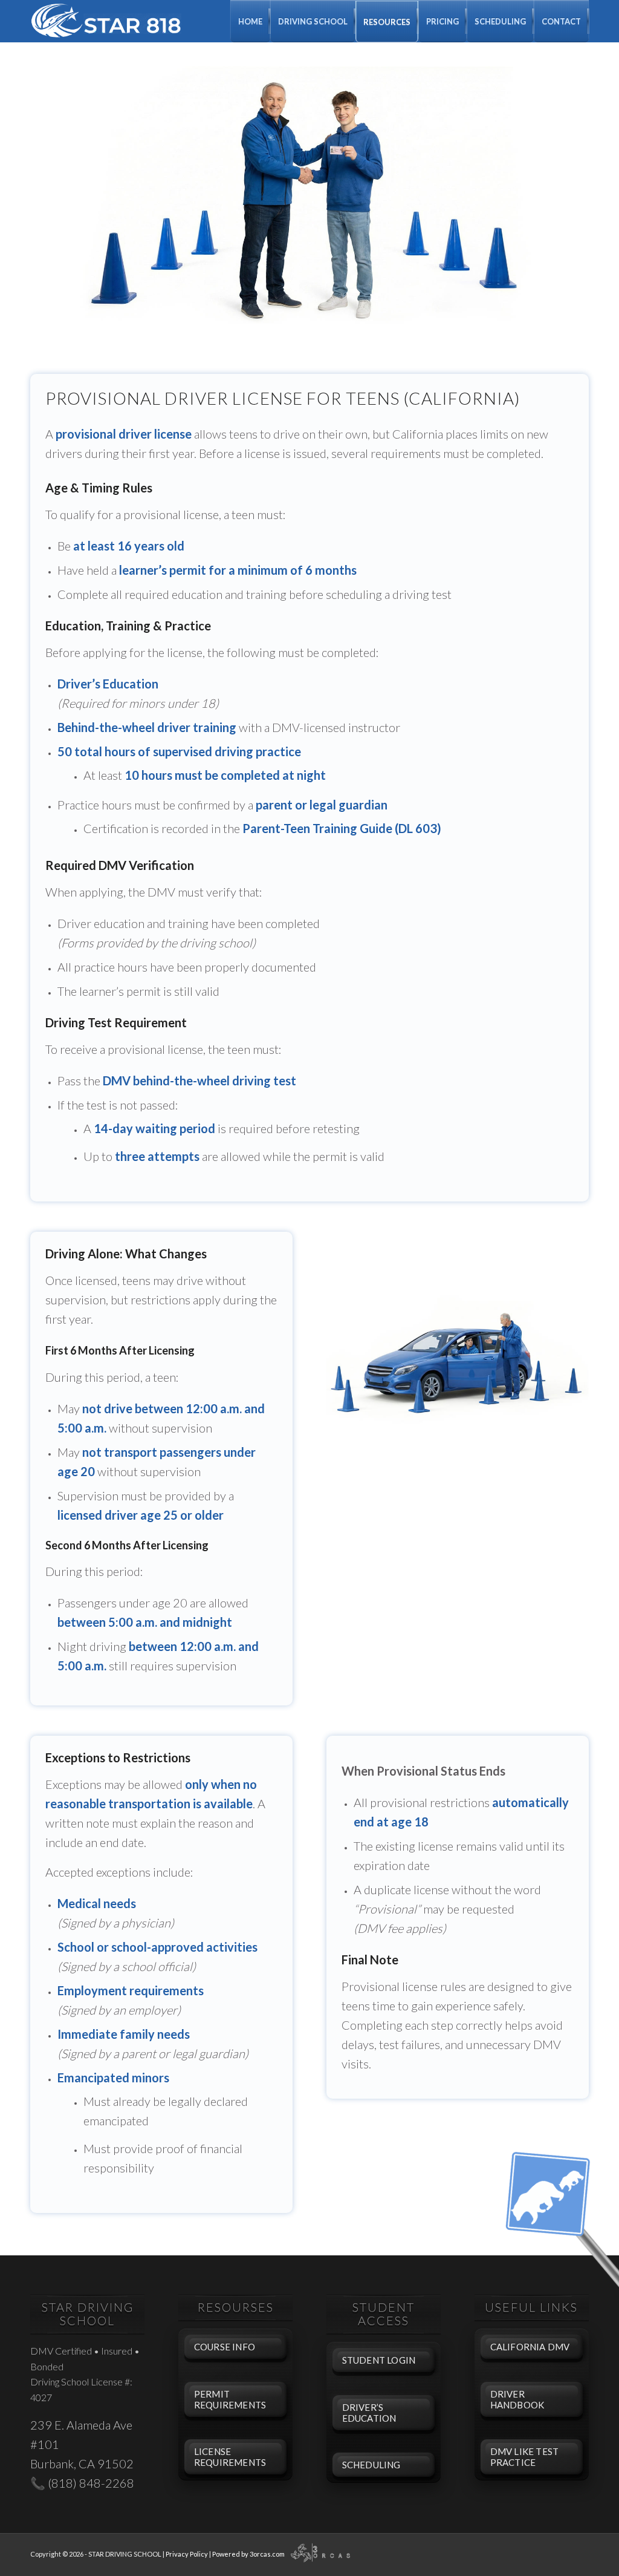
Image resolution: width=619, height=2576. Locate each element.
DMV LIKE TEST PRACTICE (525, 2457)
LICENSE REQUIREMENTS (230, 2457)
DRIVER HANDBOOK (517, 2399)
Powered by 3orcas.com (248, 2554)
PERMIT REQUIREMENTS (230, 2399)
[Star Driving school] (106, 21)
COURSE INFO (225, 2347)
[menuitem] (250, 21)
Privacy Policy (187, 2554)
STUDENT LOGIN (379, 2360)
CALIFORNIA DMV (530, 2347)
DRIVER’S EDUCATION (369, 2413)
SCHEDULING (371, 2465)
